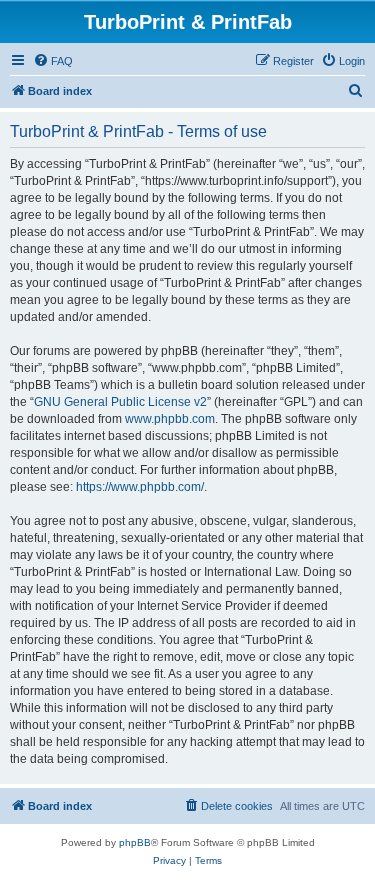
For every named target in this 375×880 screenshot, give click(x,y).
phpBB (135, 842)
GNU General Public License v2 (120, 402)
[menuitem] (53, 61)
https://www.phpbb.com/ (140, 487)
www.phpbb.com (170, 419)
